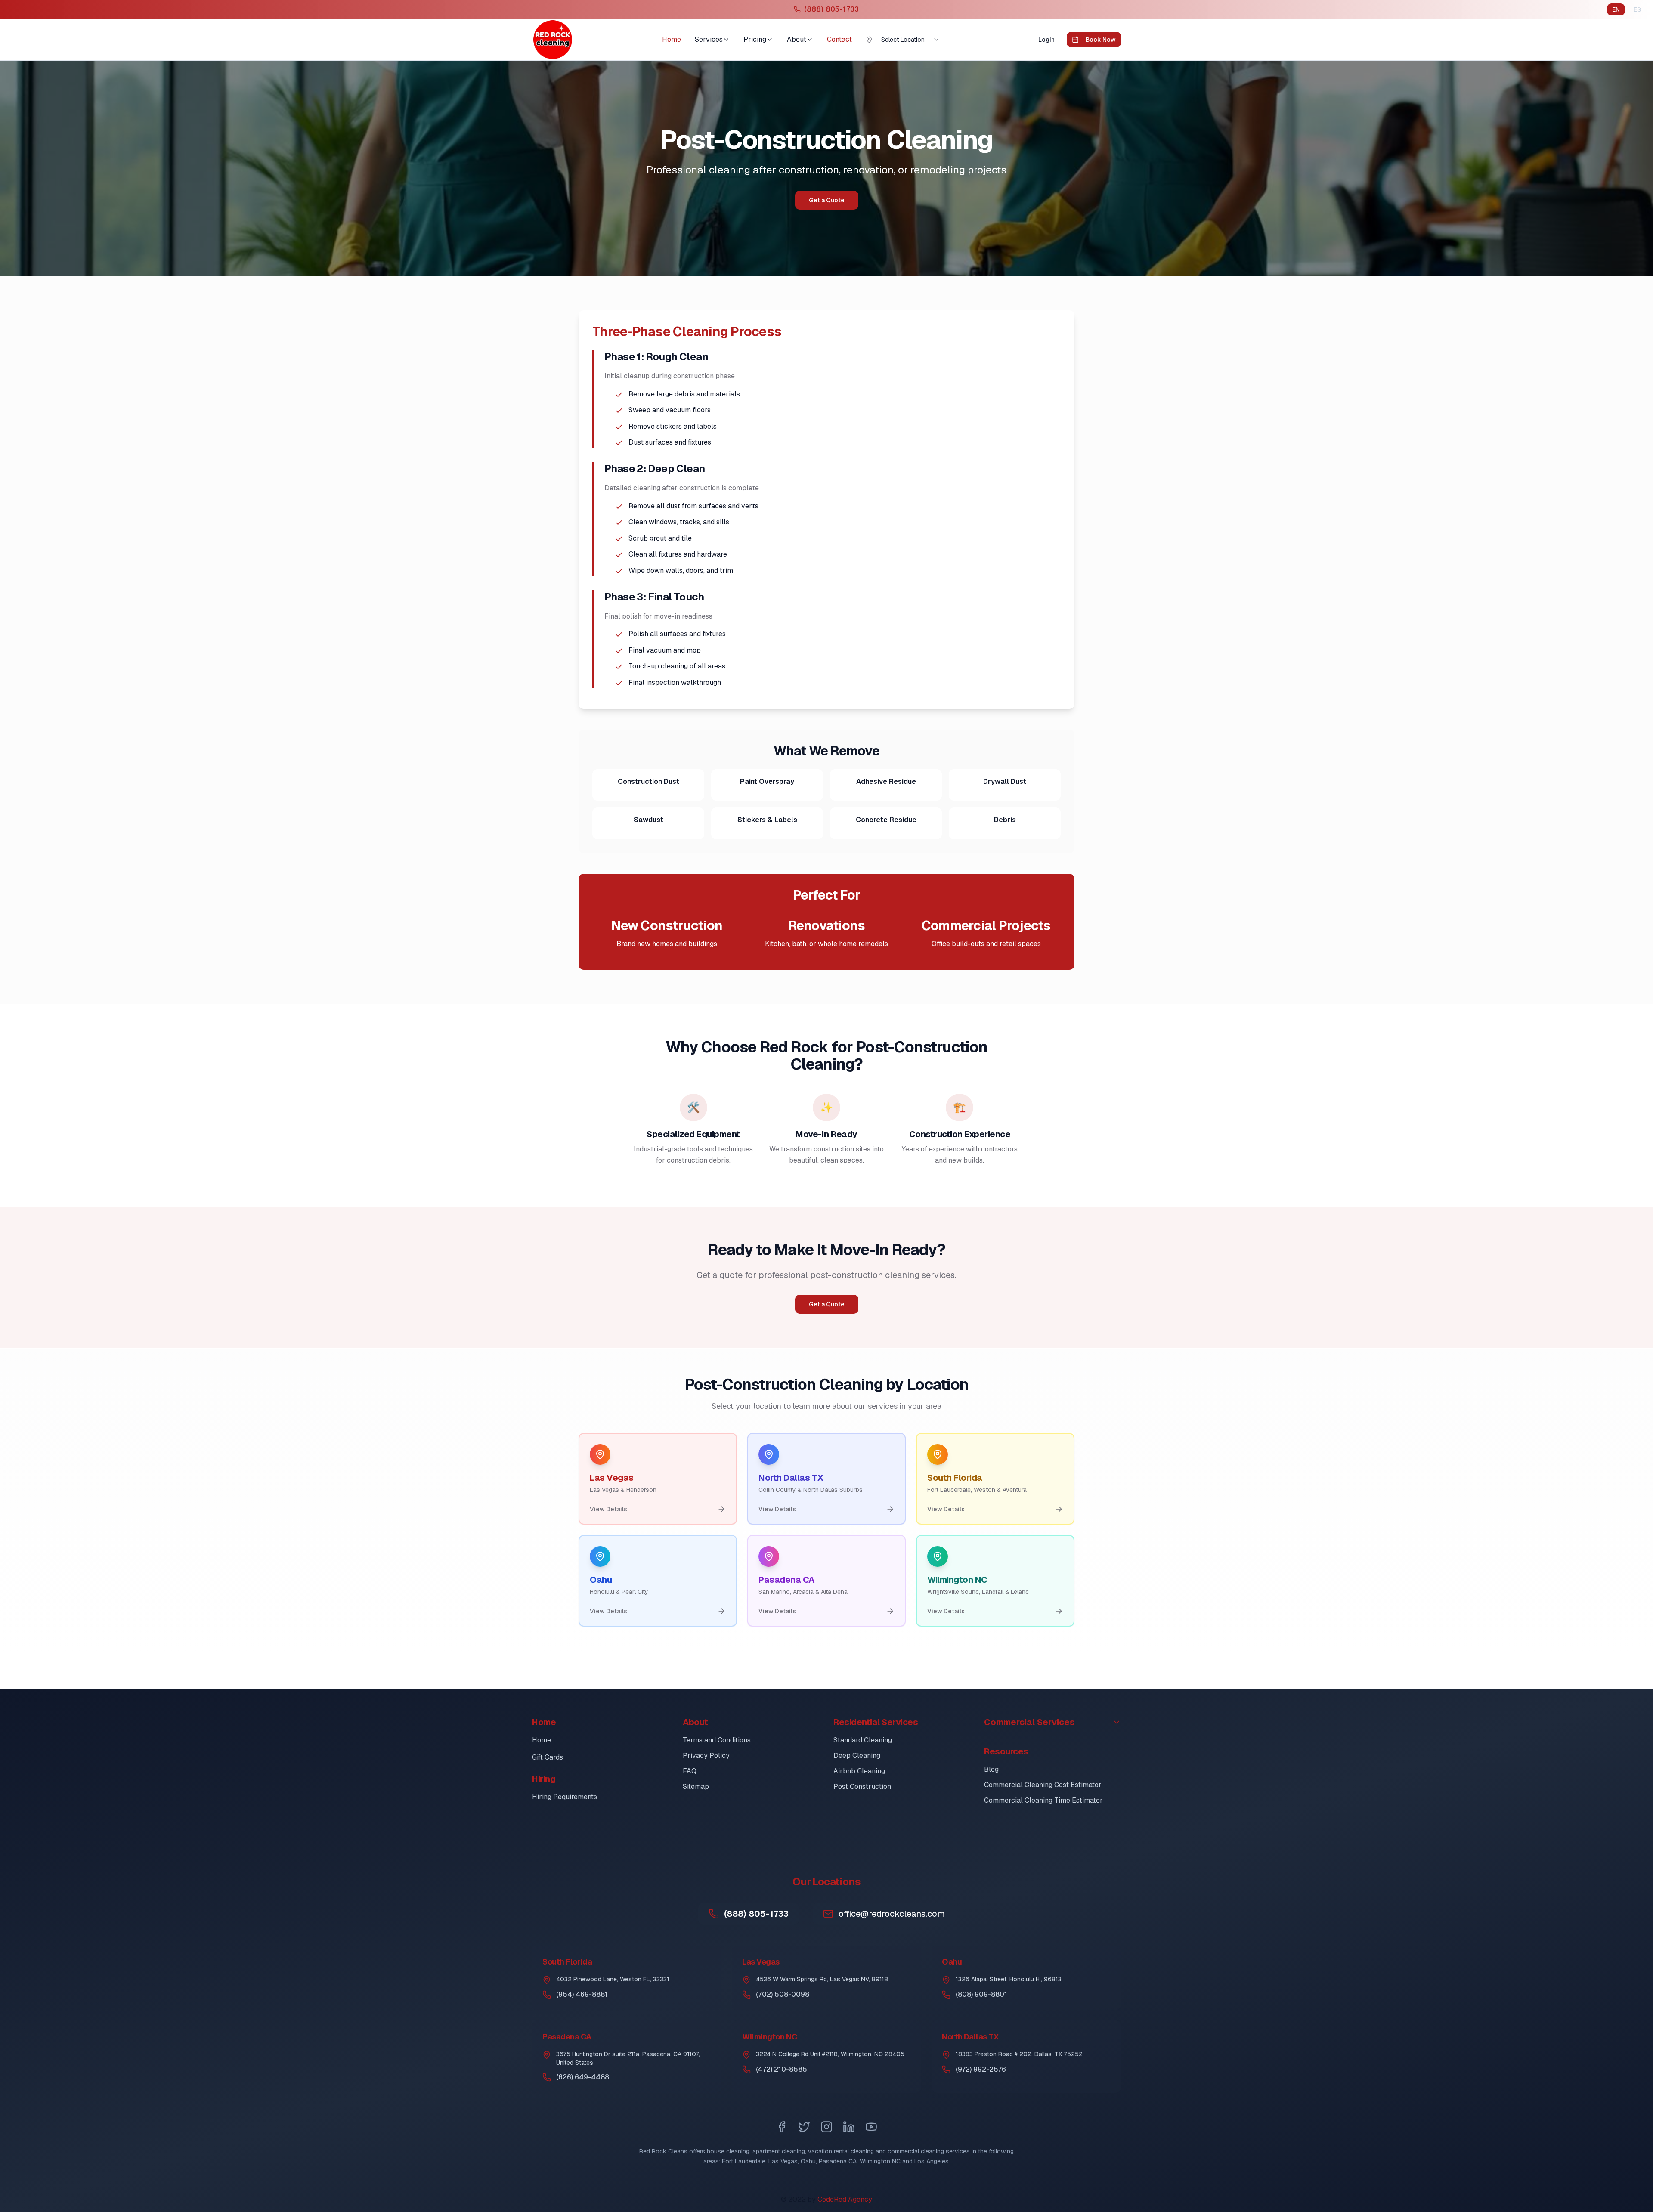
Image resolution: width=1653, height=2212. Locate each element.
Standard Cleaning (863, 1740)
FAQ (690, 1771)
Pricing (755, 39)
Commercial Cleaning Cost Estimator (1043, 1785)
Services (709, 39)
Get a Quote (827, 200)
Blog (991, 1769)
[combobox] (910, 40)
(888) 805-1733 (756, 1914)
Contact (839, 39)
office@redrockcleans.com (892, 1914)
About (797, 39)
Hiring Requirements (565, 1797)
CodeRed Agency (845, 2199)
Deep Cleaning (857, 1756)
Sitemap (696, 1787)
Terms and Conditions (717, 1740)
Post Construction (862, 1787)
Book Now (1101, 40)
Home (672, 39)
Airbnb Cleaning (859, 1771)
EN (1616, 9)
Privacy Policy (706, 1756)
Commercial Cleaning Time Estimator (1043, 1800)
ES (1637, 9)
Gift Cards (548, 1757)
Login (1046, 40)
